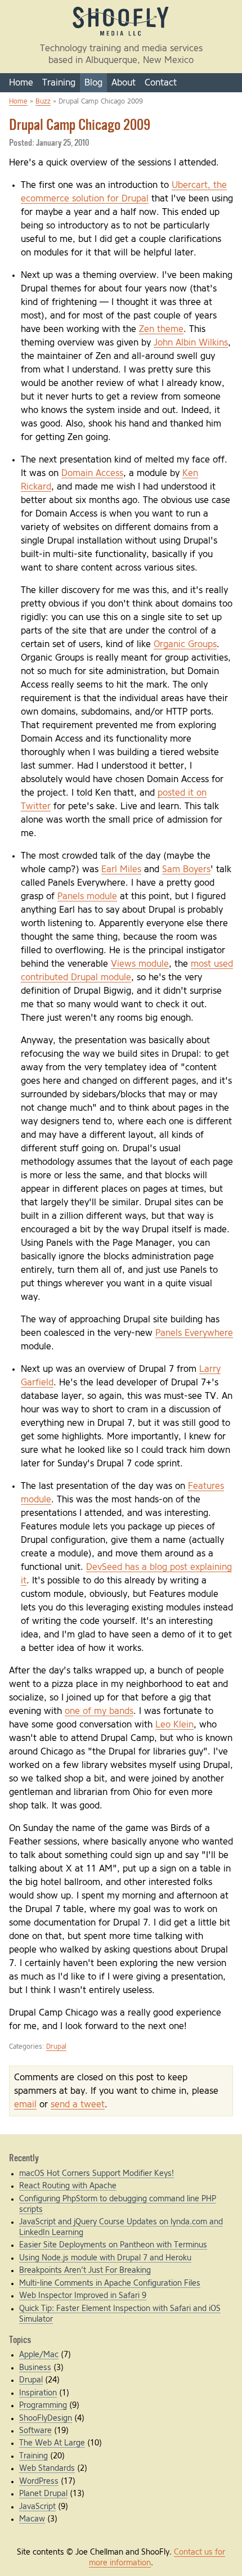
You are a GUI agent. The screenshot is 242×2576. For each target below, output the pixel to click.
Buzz (43, 102)
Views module (140, 964)
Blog (93, 83)
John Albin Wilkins (191, 343)
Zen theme (161, 329)
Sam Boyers (186, 869)
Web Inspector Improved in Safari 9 (83, 2296)
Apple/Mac (39, 2355)
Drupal (56, 2047)
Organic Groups (185, 644)
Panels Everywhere (194, 1333)
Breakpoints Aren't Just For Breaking (85, 2270)
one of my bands (99, 1711)
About (124, 83)
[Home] (121, 35)
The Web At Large (52, 2443)
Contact (161, 83)
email (25, 2104)
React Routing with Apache (68, 2186)
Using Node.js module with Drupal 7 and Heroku (105, 2258)
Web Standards (47, 2469)
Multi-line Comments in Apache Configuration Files (110, 2283)
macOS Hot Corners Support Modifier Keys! (97, 2174)
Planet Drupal (43, 2494)
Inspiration (38, 2393)
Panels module (87, 896)
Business (35, 2368)
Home (21, 83)
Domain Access (92, 473)
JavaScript (37, 2507)
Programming (43, 2406)
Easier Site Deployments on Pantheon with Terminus (113, 2245)
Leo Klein (174, 1725)
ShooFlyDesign (46, 2418)
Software (35, 2431)
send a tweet (78, 2104)
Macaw (32, 2519)
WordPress (39, 2481)
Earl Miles (121, 869)
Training (59, 83)
